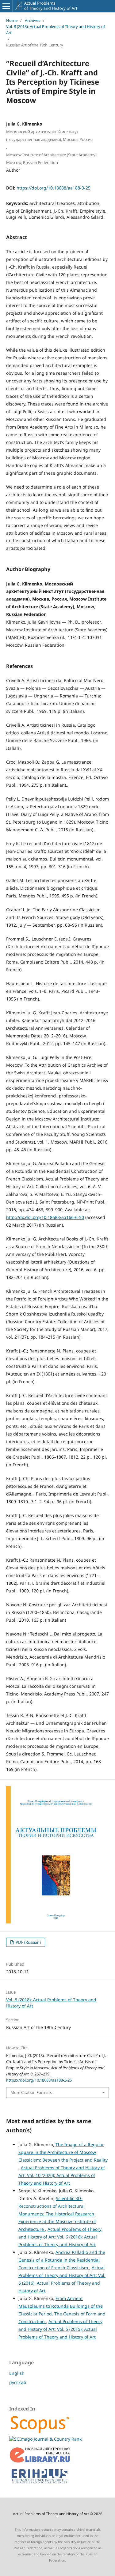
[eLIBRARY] (40, 2461)
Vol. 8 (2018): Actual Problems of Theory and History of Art (56, 30)
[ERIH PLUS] (40, 2485)
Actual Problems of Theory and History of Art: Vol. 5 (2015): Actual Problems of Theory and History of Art (60, 2329)
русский (18, 2382)
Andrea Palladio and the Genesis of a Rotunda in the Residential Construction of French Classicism (62, 2260)
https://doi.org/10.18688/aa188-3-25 (54, 188)
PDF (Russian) (28, 1942)
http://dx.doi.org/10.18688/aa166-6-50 (45, 1217)
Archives (33, 20)
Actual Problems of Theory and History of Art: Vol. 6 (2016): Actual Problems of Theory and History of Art (60, 2237)
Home (12, 20)
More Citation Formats (31, 2092)
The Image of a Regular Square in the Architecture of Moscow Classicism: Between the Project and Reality (63, 2152)
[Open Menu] (6, 6)
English (17, 2373)
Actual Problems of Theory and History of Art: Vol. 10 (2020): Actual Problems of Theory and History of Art (62, 2175)
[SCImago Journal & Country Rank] (45, 2439)
